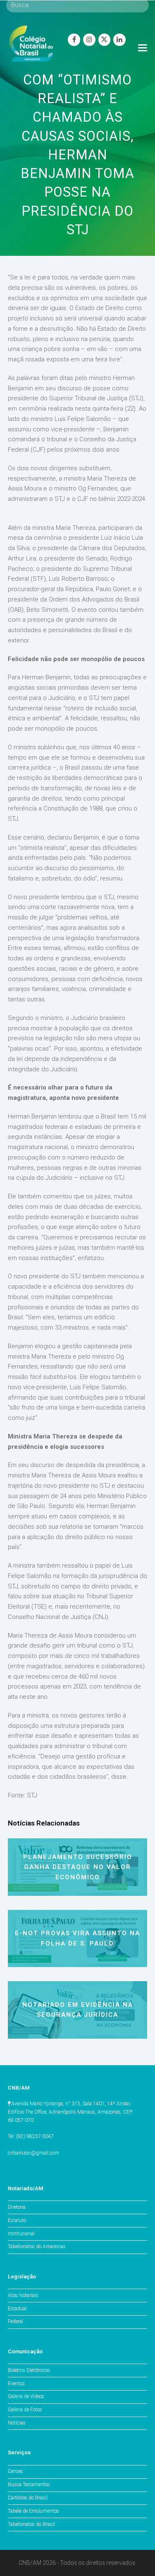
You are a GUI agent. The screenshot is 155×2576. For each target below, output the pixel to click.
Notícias (17, 2423)
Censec (15, 2471)
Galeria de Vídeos (26, 2396)
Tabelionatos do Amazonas (37, 2246)
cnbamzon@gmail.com (33, 2153)
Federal (15, 2321)
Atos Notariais (23, 2295)
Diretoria (17, 2207)
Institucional (21, 2234)
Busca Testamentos (29, 2485)
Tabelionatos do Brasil (31, 2524)
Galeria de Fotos (25, 2410)
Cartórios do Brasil (28, 2498)
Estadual (17, 2309)
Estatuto (17, 2220)
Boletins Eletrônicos (29, 2370)
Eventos (16, 2384)
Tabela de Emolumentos (33, 2511)
